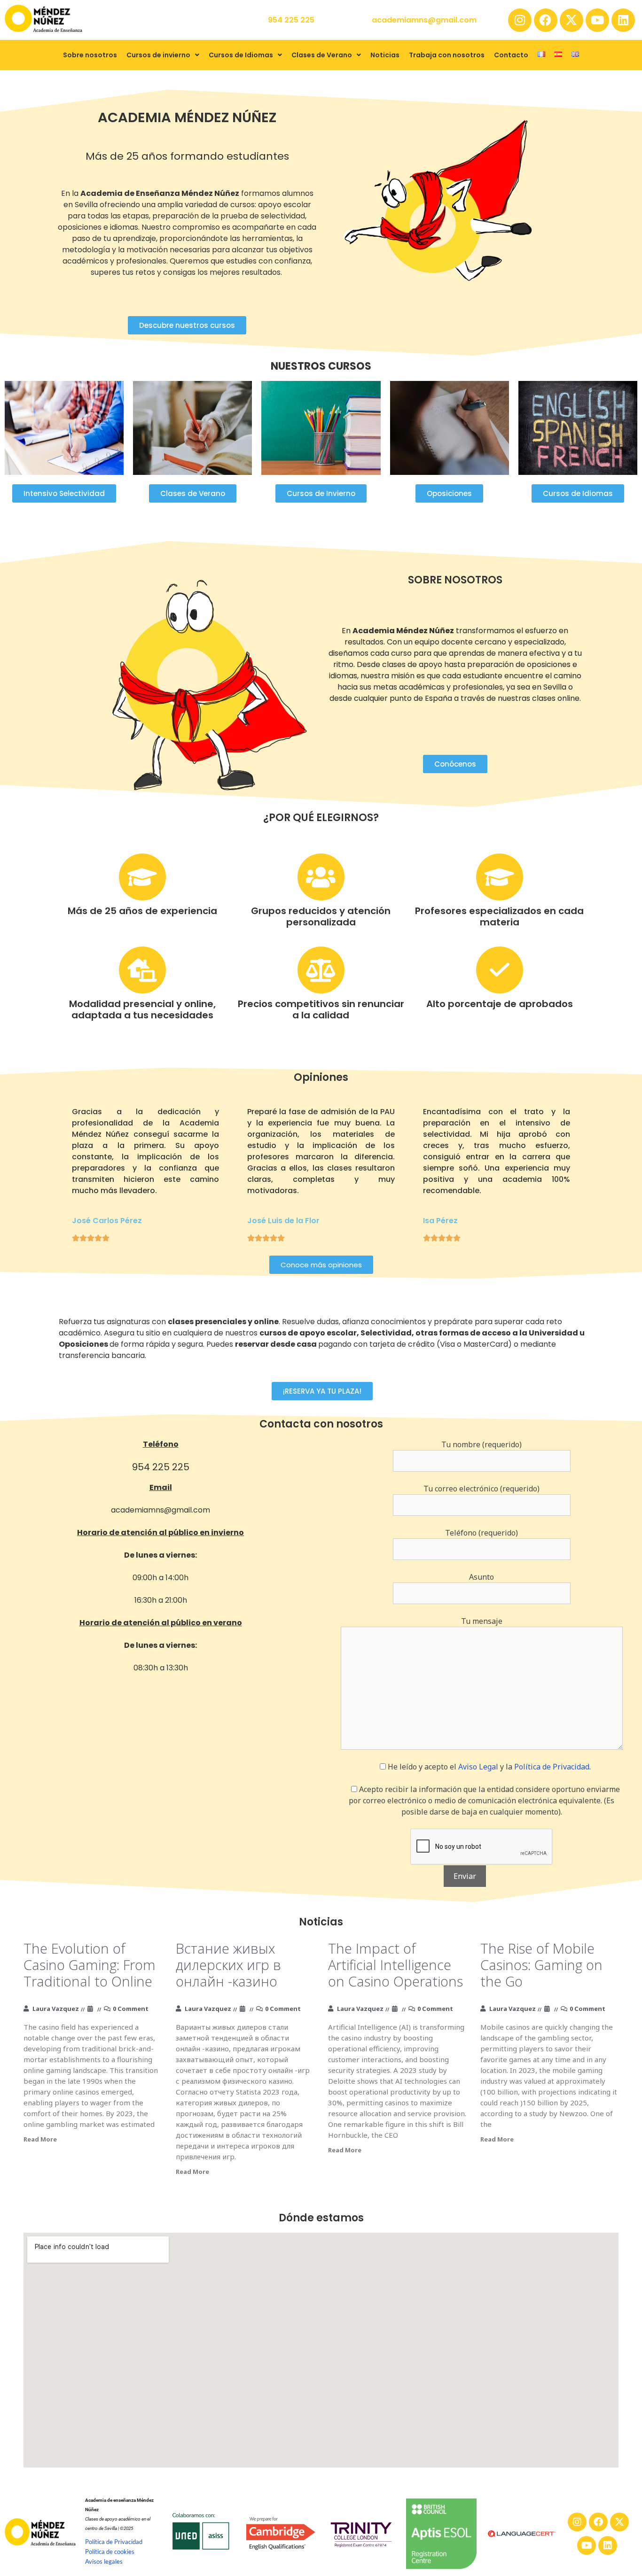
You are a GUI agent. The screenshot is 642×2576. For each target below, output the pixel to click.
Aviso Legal (478, 1767)
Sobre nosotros (90, 55)
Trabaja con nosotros (447, 55)
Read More (40, 2139)
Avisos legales (104, 2561)
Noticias (385, 55)
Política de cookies (110, 2552)
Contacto (511, 55)
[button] (163, 55)
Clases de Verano (322, 55)
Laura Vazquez (56, 2009)
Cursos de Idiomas (241, 55)
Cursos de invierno (158, 55)
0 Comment (131, 2009)
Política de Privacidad (552, 1767)
